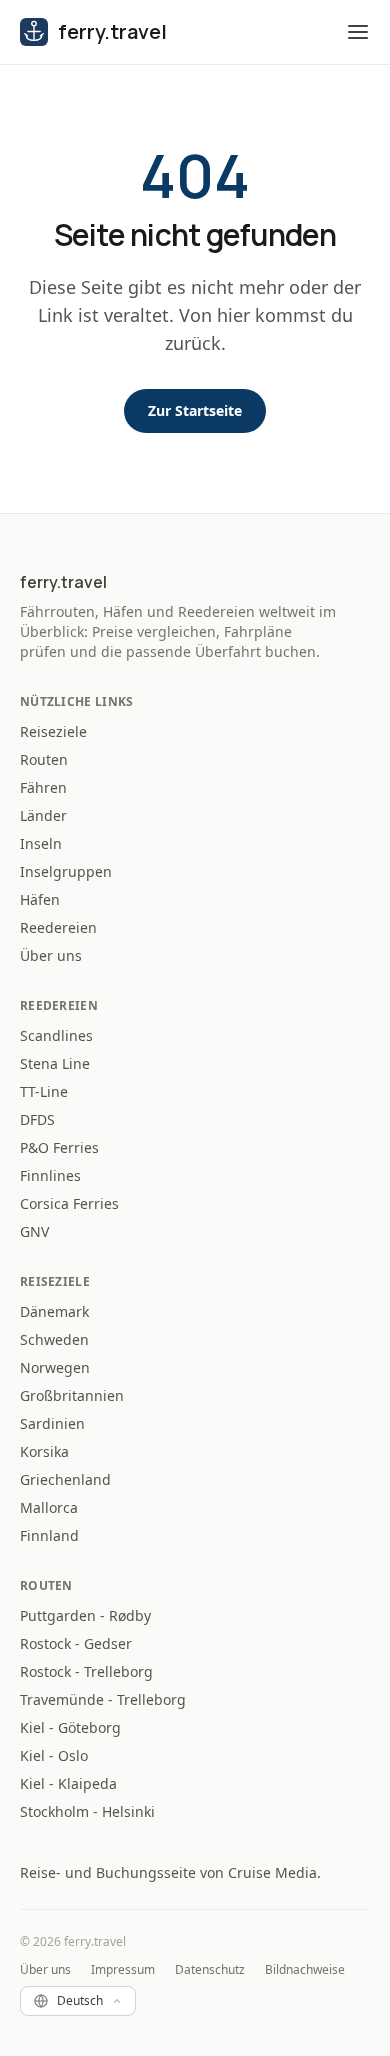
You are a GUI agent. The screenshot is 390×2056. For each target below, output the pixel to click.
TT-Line (44, 1091)
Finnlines (50, 1175)
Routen (44, 759)
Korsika (44, 1451)
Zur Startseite (195, 410)
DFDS (37, 1119)
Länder (43, 815)
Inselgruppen (66, 871)
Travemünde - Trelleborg (103, 1699)
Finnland (49, 1535)
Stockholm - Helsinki (87, 1811)
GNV (34, 1231)
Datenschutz (210, 1970)
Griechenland (65, 1479)
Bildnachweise (305, 1970)
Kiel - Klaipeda (68, 1783)
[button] (358, 32)
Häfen (40, 899)
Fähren (43, 787)
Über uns (51, 955)
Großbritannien (72, 1395)
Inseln (41, 843)
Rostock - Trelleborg (86, 1671)
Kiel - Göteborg (70, 1727)
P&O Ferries (59, 1147)
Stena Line (55, 1063)
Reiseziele (53, 731)
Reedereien (58, 927)
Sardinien (52, 1423)
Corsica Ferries (69, 1203)
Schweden (54, 1339)
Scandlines (56, 1035)
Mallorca (49, 1507)
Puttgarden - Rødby (85, 1615)
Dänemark (54, 1311)
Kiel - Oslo (54, 1755)
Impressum (123, 1970)
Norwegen (55, 1367)
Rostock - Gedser (76, 1643)
